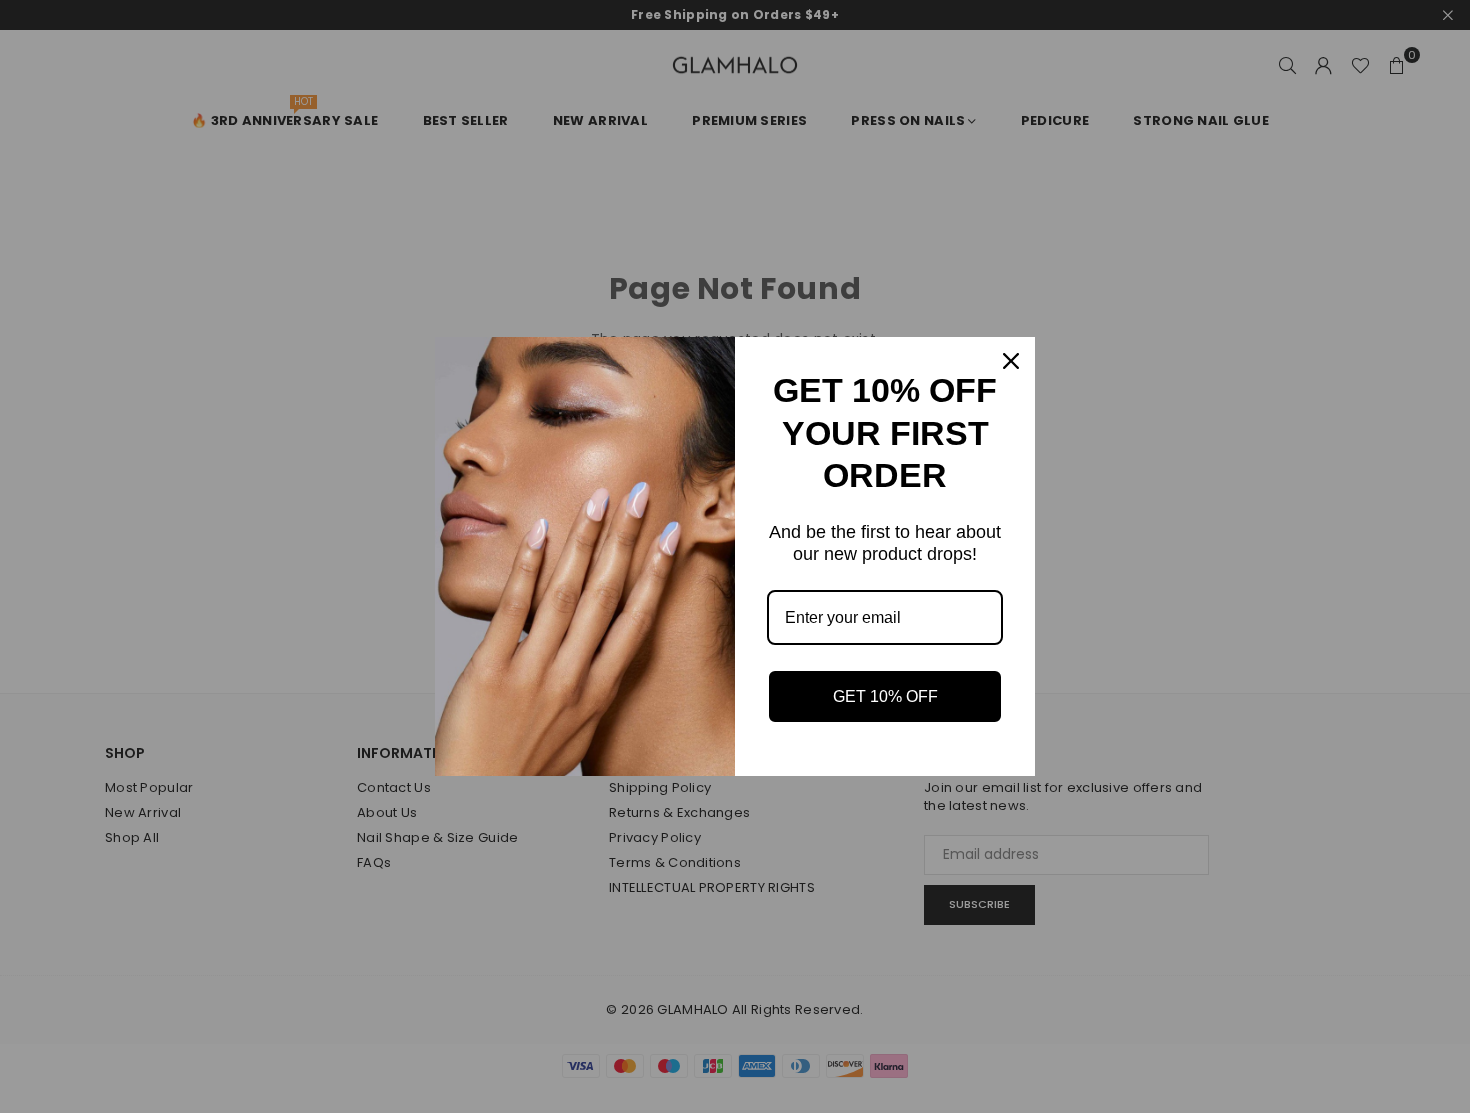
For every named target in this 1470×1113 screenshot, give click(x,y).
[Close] (1011, 361)
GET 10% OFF (885, 696)
